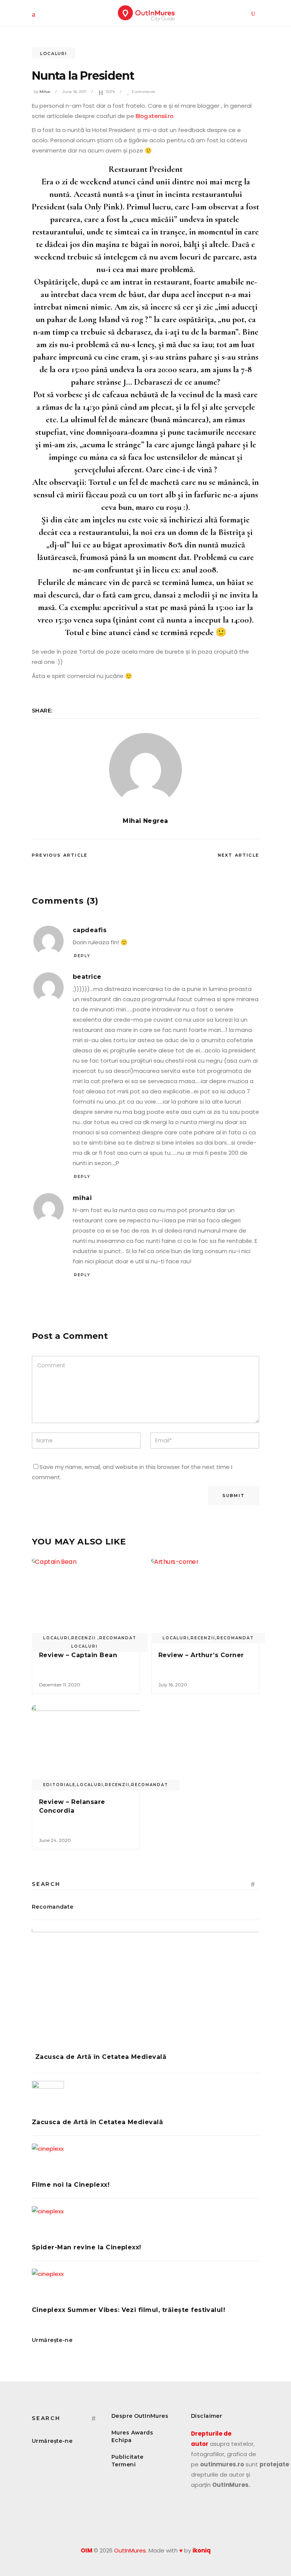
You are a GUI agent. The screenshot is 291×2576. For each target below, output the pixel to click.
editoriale (59, 1785)
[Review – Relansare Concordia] (86, 1746)
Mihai (45, 92)
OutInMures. (131, 2550)
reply (82, 956)
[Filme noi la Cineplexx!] (145, 2160)
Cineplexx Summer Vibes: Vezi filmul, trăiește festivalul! (128, 2310)
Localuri (53, 53)
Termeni (124, 2464)
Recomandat (118, 1638)
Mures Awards (132, 2433)
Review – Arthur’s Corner (201, 1655)
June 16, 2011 (74, 92)
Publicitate (128, 2457)
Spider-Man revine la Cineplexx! (87, 2247)
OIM (87, 2550)
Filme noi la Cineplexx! (71, 2185)
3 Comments (143, 92)
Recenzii (203, 1638)
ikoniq (202, 2550)
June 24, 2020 (55, 1840)
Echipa (122, 2440)
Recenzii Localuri (84, 1642)
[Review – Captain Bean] (86, 1599)
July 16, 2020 (173, 1685)
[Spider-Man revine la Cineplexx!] (145, 2222)
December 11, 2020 (60, 1685)
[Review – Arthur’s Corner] (205, 1599)
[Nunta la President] (145, 769)
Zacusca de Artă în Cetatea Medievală (101, 2057)
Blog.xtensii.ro (155, 116)
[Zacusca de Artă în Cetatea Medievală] (145, 1985)
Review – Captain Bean (78, 1655)
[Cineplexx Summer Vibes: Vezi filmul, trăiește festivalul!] (145, 2285)
